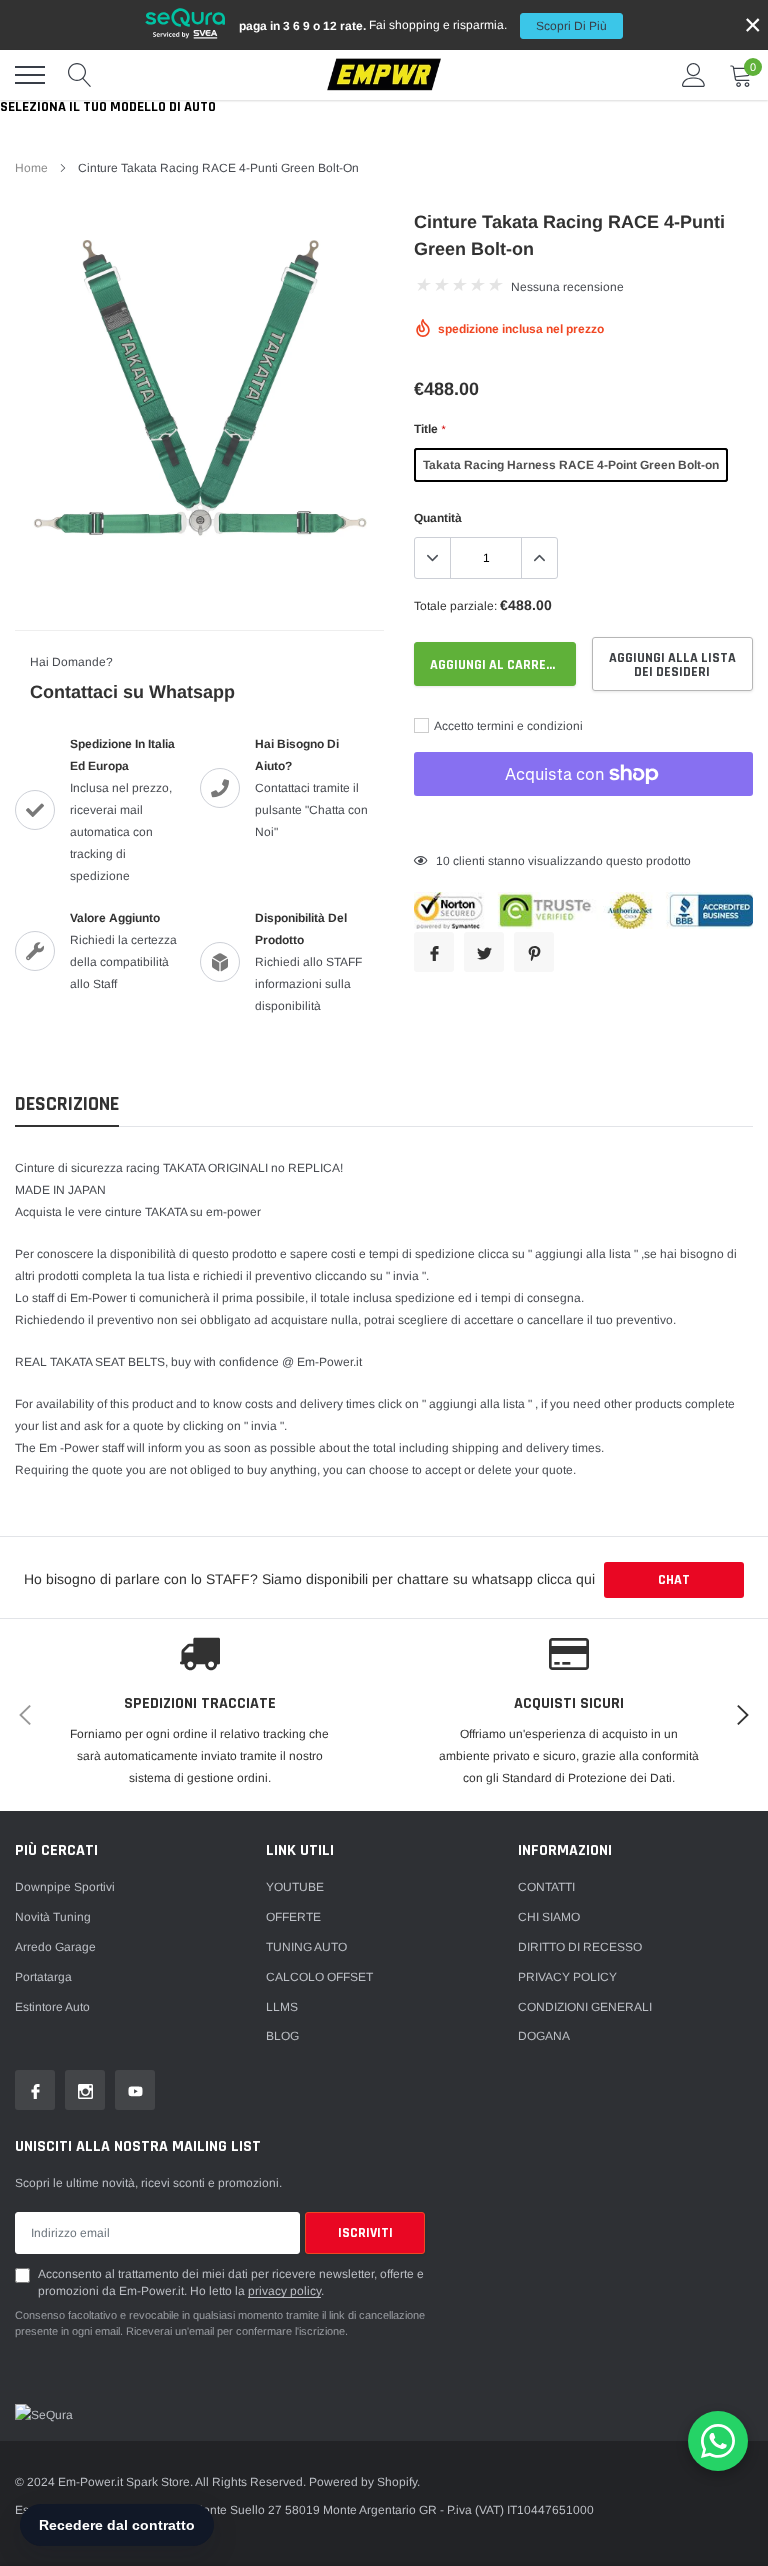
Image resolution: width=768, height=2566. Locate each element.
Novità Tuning (53, 1917)
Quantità (438, 518)
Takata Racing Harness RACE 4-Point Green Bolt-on (571, 465)
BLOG (282, 2036)
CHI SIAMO (549, 1917)
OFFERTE (293, 1917)
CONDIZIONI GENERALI (585, 2007)
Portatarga (43, 1977)
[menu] (30, 75)
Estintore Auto (52, 2007)
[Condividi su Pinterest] (534, 952)
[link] (35, 2090)
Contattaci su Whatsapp (132, 692)
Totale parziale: (455, 606)
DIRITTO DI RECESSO (580, 1947)
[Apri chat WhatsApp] (718, 2441)
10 (443, 861)
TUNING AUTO (306, 1947)
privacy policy (284, 2291)
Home (31, 168)
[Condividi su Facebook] (434, 952)
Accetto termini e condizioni (507, 726)
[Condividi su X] (484, 952)
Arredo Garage (55, 1947)
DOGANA (544, 2036)
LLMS (282, 2007)
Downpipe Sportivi (65, 1887)
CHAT (674, 1580)
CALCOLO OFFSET (319, 1977)
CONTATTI (546, 1887)
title (429, 429)
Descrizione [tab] (67, 1104)
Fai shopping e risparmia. (423, 25)
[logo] (384, 75)
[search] (80, 75)
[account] (694, 75)
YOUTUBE (295, 1887)
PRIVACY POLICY (567, 1977)
